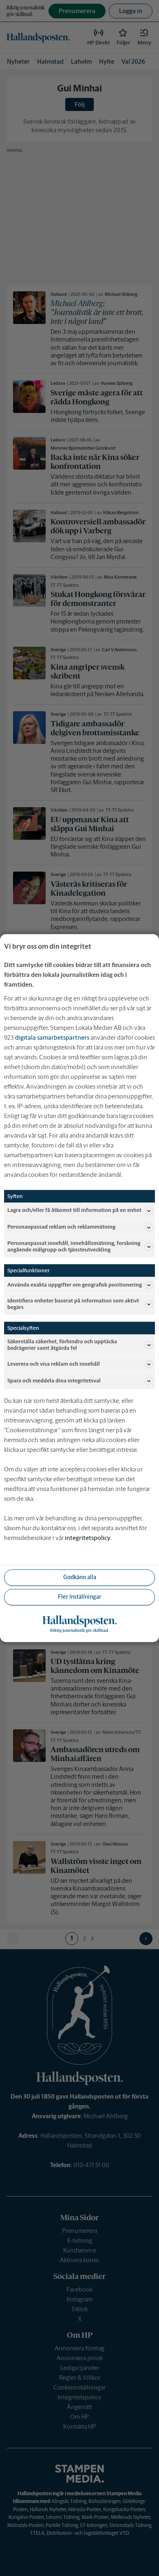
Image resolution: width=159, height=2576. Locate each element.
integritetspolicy (88, 1538)
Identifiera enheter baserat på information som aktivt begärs (73, 1304)
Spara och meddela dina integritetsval (54, 1381)
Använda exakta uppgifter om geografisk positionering (75, 1285)
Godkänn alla (80, 1578)
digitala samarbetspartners (52, 1037)
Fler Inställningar (79, 1597)
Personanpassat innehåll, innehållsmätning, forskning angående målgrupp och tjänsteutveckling (74, 1246)
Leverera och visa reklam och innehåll (54, 1364)
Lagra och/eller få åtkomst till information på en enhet (74, 1210)
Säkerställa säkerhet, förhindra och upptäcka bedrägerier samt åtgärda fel (62, 1345)
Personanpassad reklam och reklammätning (61, 1227)
